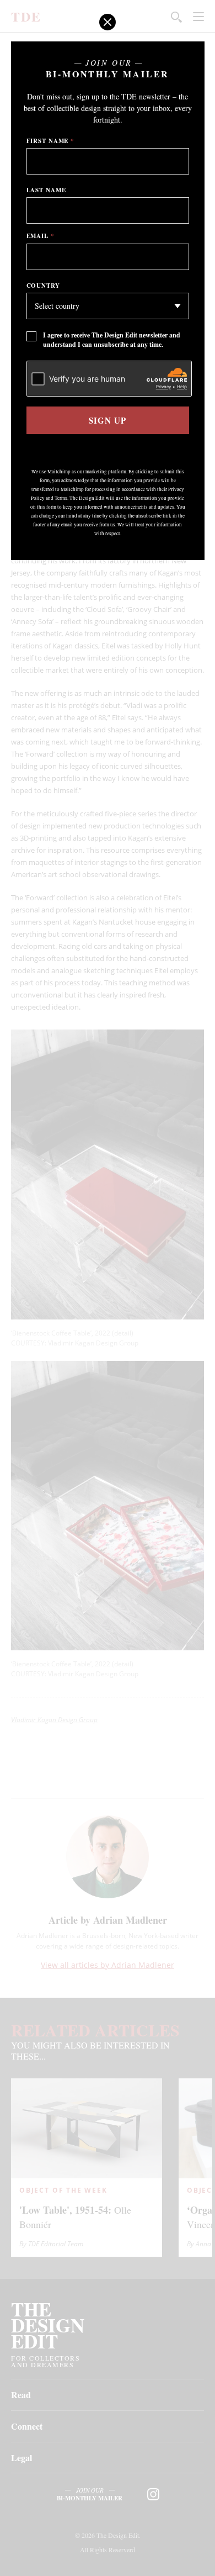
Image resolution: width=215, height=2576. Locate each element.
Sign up (107, 420)
